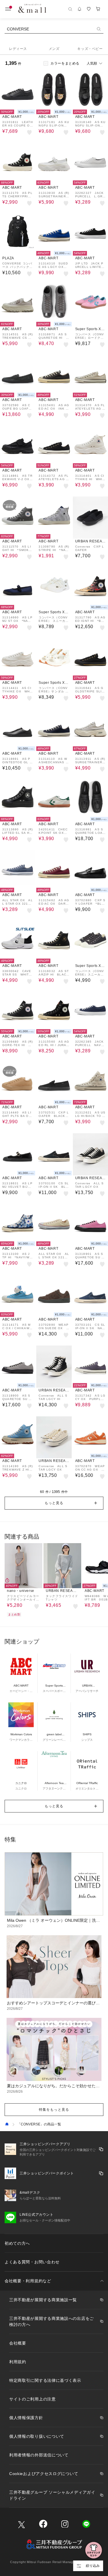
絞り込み (93, 2566)
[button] (54, 1503)
